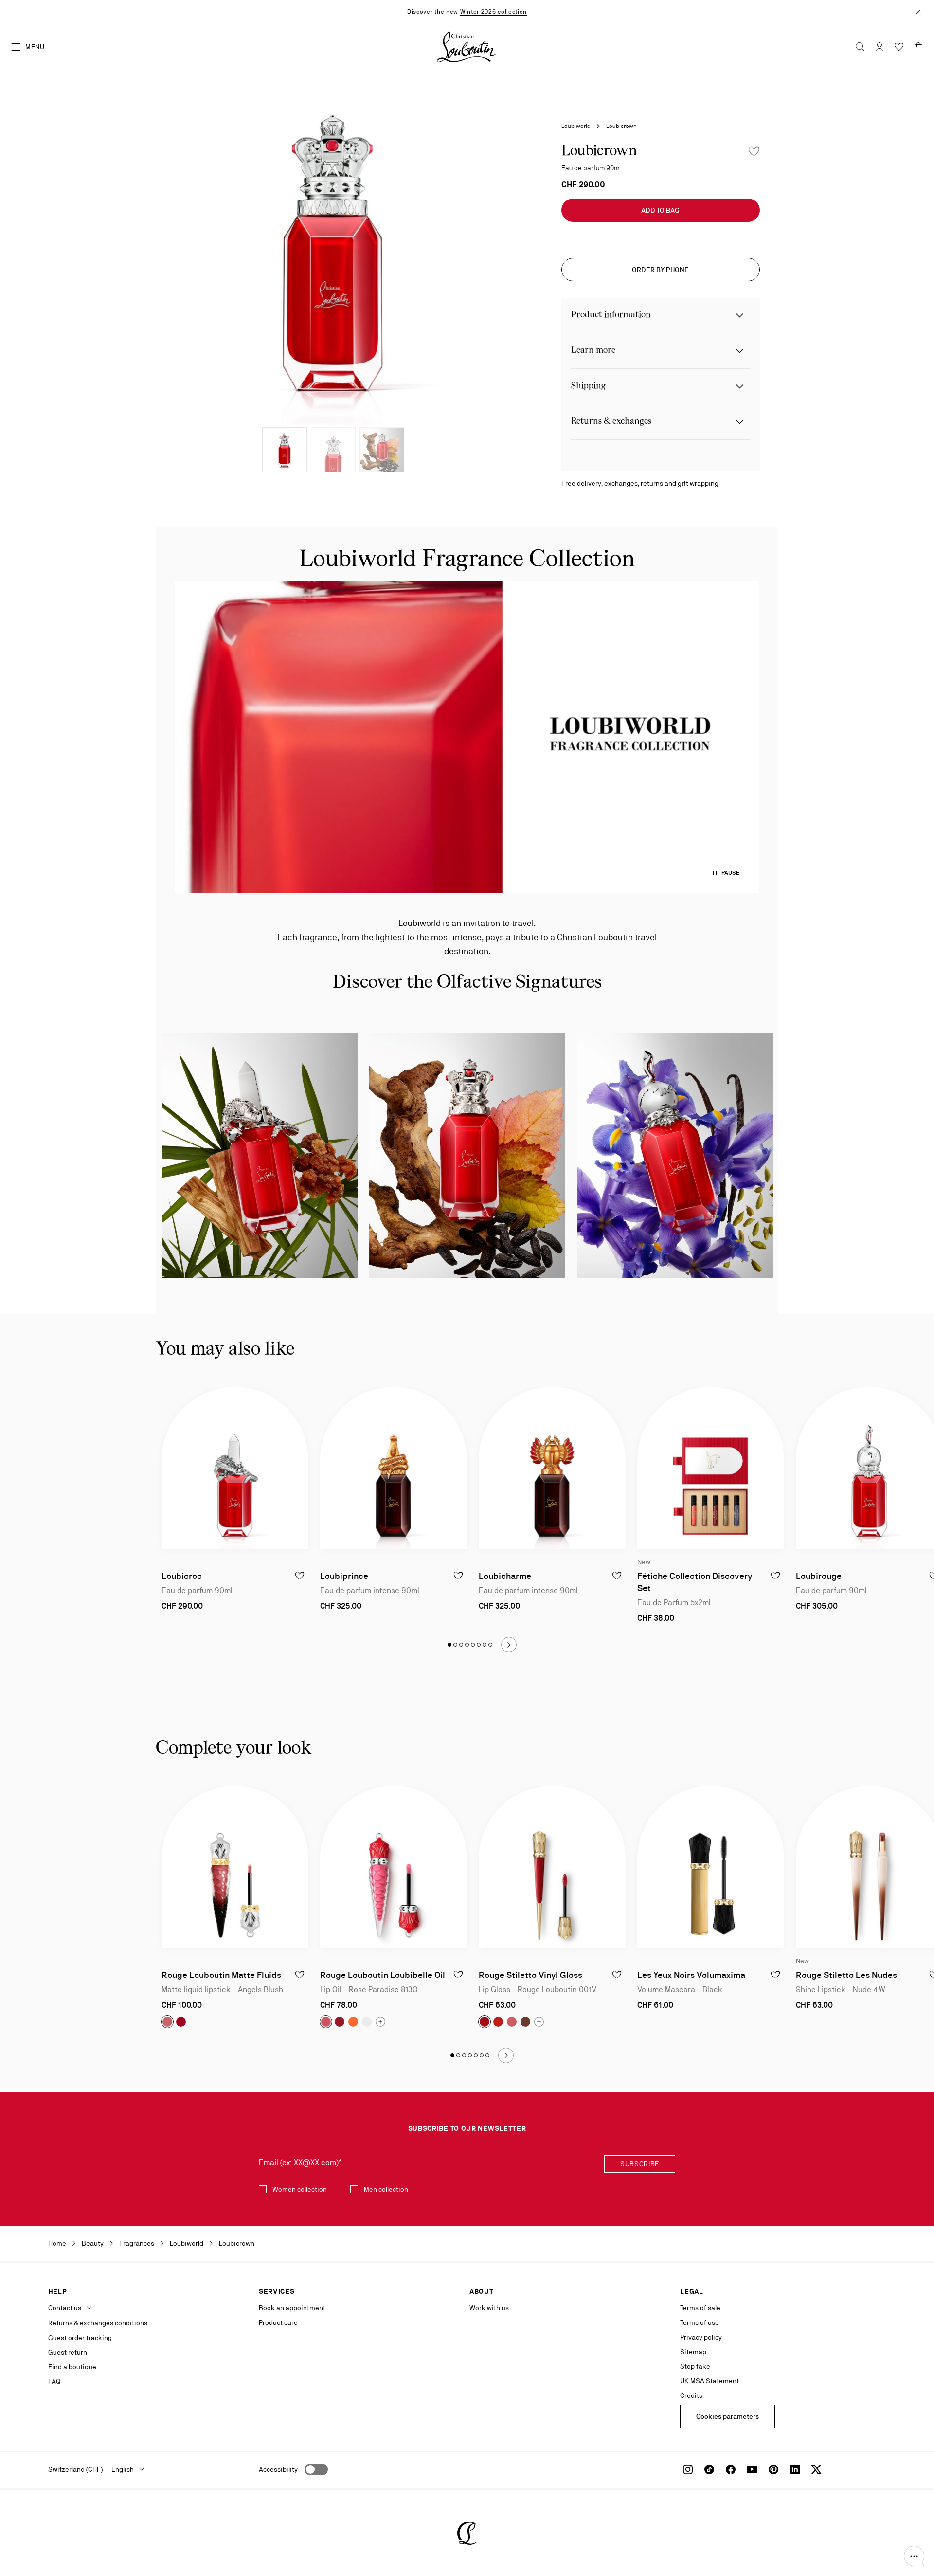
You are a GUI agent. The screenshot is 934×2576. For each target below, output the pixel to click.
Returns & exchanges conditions (98, 2323)
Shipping (588, 386)
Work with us (489, 2308)
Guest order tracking (80, 2338)
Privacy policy (701, 2337)
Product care (278, 2322)
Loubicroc (182, 1576)
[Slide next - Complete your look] (506, 2055)
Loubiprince (344, 1576)
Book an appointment (292, 2308)
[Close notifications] (918, 11)
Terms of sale (700, 2308)
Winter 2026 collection (494, 12)
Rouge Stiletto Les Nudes (846, 1975)
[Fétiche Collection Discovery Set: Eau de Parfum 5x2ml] (711, 1468)
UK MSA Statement (709, 2381)
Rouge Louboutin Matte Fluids (221, 1975)
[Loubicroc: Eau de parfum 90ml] (235, 1468)
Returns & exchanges (611, 422)
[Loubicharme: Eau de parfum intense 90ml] (552, 1468)
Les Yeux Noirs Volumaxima (691, 1975)
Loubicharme (505, 1576)
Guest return (68, 2352)
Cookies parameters (727, 2416)
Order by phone (660, 270)
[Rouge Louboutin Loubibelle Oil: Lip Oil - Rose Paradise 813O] (394, 1867)
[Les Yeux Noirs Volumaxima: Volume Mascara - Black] (711, 1867)
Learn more (593, 351)
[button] (914, 2556)
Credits (691, 2395)
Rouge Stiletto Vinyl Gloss (530, 1975)
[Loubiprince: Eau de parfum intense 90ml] (394, 1468)
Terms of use (700, 2322)
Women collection (300, 2189)
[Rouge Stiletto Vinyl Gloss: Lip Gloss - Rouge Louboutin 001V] (552, 1867)
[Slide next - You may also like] (509, 1645)
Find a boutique (72, 2367)
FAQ (54, 2381)
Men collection (386, 2189)
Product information (611, 315)
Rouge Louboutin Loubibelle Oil (383, 1975)
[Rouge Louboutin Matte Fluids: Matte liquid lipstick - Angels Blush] (235, 1867)
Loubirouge (819, 1576)
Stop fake (695, 2366)
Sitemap (693, 2352)
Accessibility (278, 2469)
